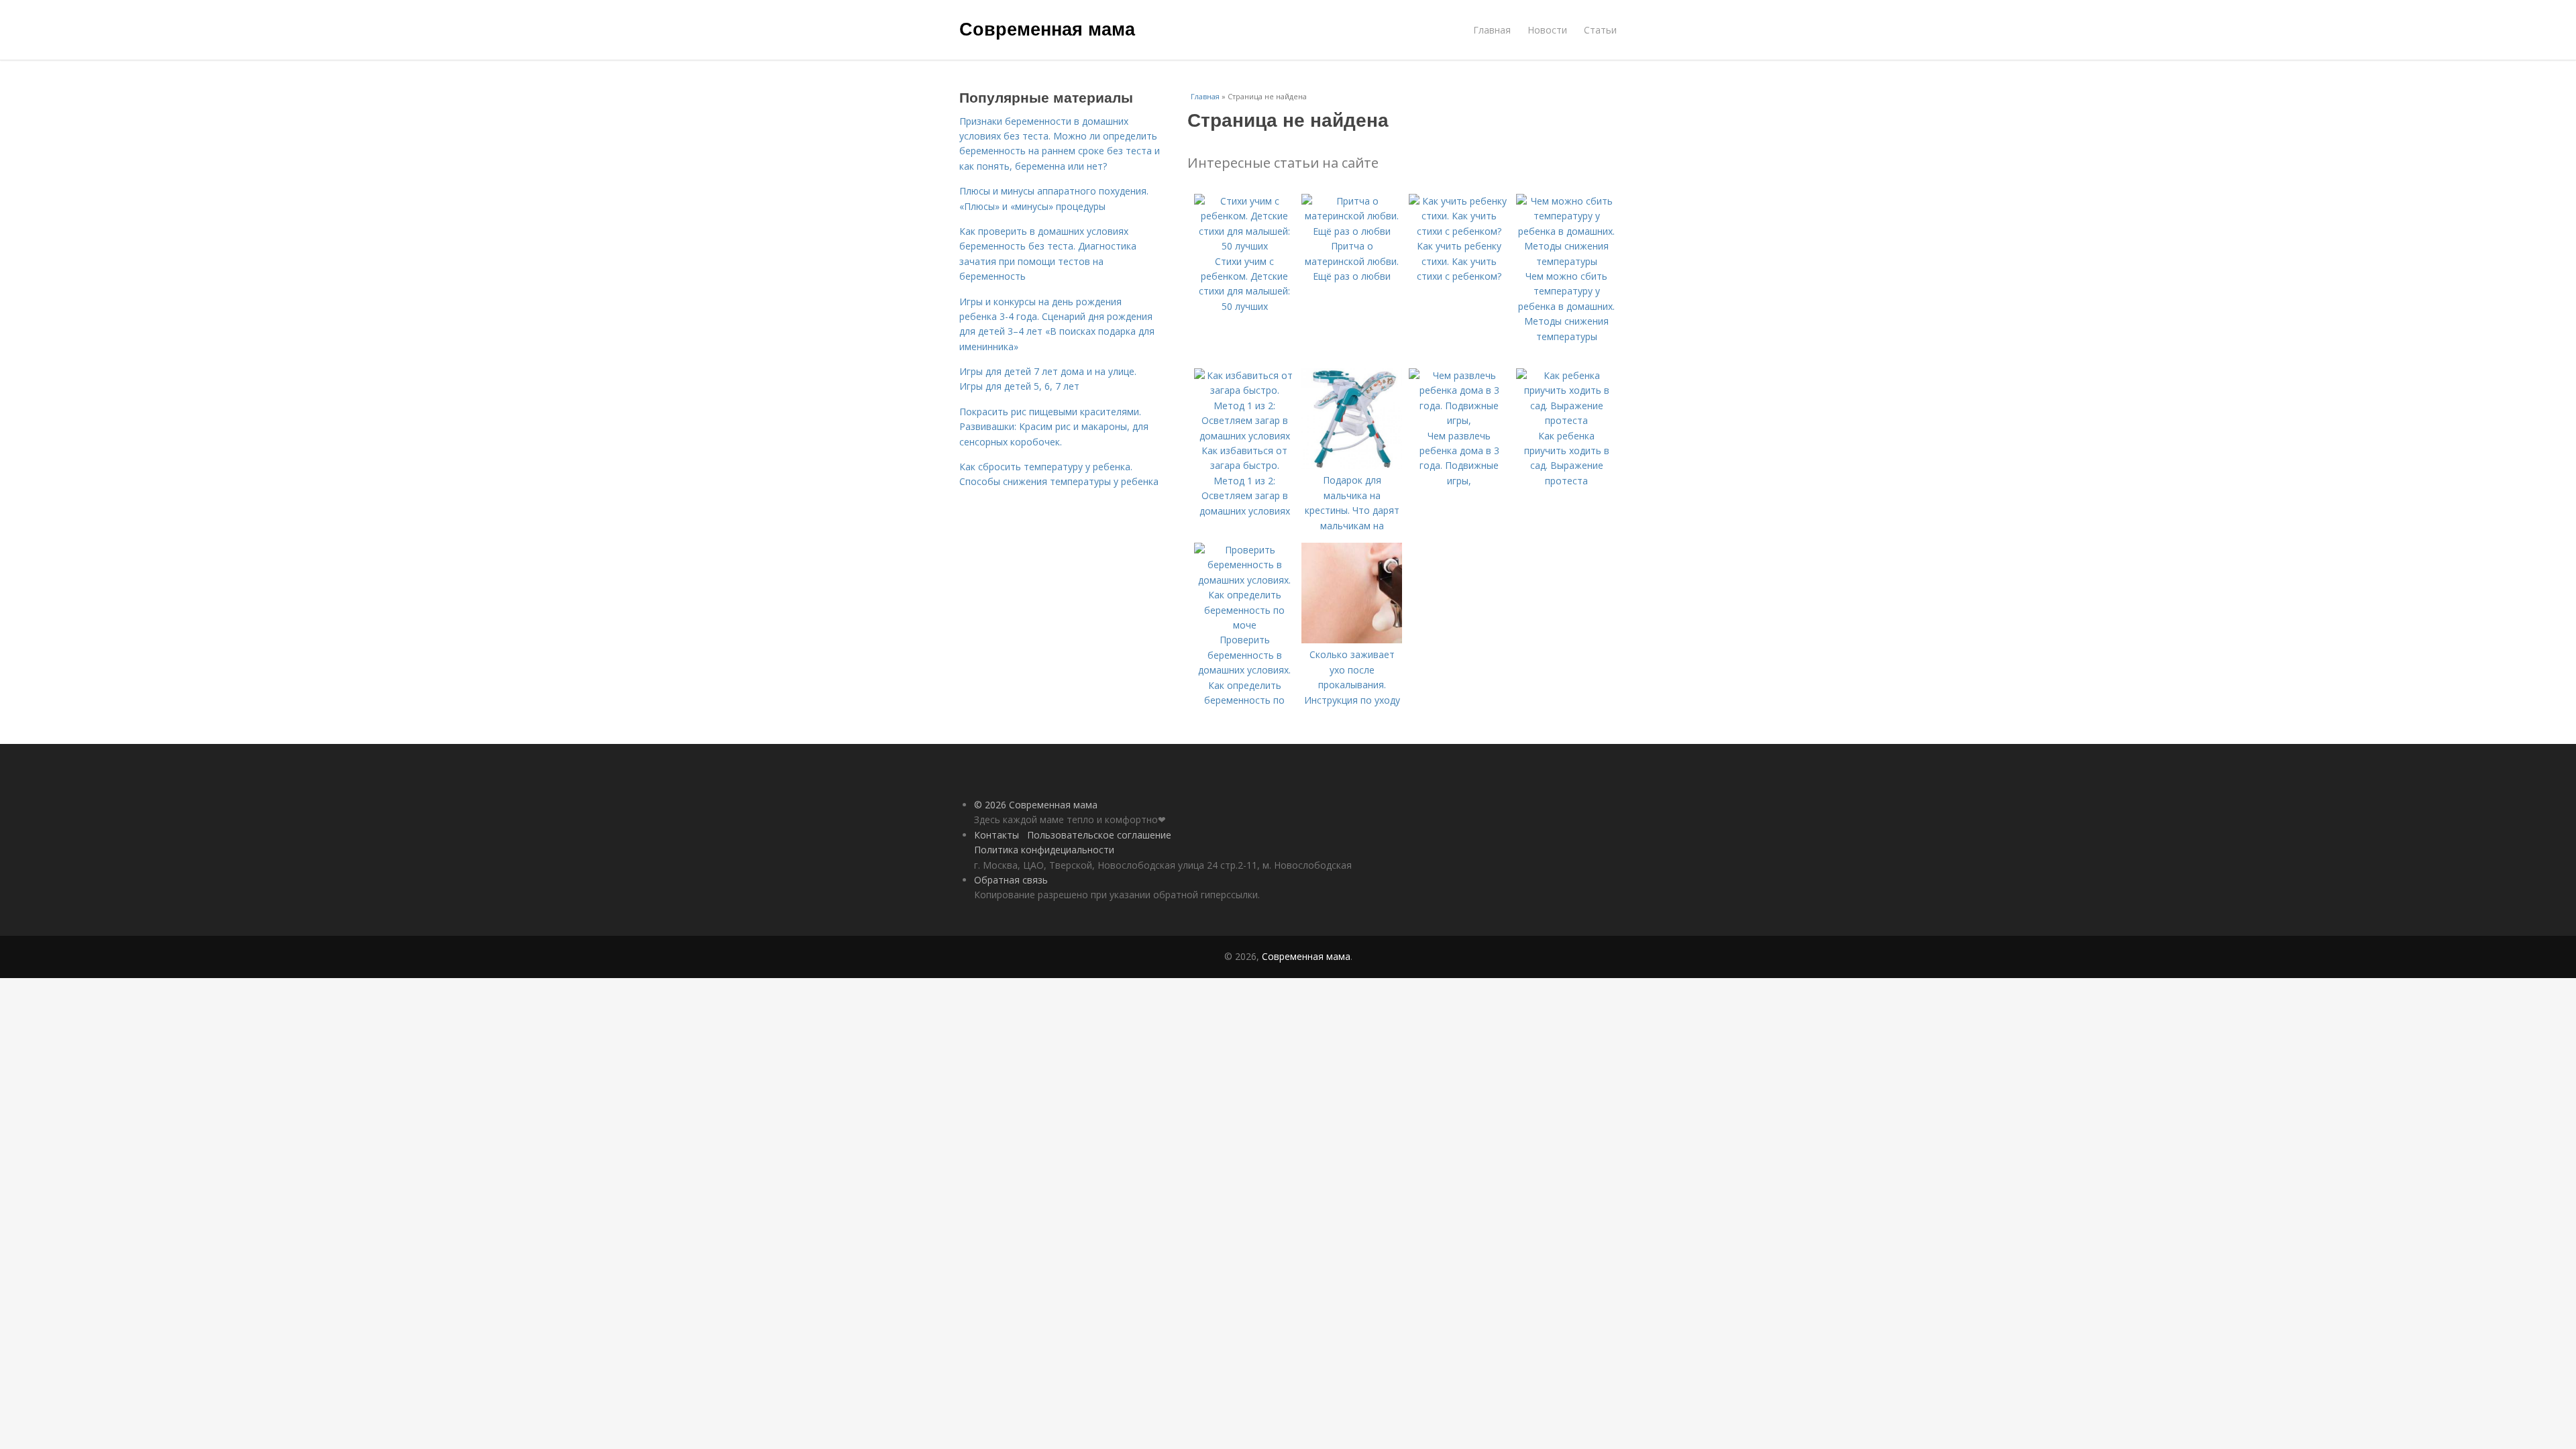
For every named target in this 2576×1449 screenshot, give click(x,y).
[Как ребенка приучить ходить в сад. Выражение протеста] (1566, 420)
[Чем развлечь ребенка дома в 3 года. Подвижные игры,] (1459, 420)
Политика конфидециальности (1044, 850)
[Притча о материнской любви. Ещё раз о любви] (1352, 231)
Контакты (997, 835)
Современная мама (1047, 28)
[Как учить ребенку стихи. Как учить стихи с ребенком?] (1459, 231)
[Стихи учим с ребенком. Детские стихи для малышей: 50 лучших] (1244, 246)
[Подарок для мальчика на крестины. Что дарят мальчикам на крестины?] (1352, 465)
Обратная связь (1011, 880)
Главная (1492, 30)
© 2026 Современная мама (1036, 805)
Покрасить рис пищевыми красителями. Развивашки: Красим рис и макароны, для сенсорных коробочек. (1054, 427)
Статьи (1600, 30)
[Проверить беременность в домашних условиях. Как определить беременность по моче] (1244, 625)
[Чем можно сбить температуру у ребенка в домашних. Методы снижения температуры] (1566, 261)
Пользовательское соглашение (1099, 835)
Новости (1547, 30)
